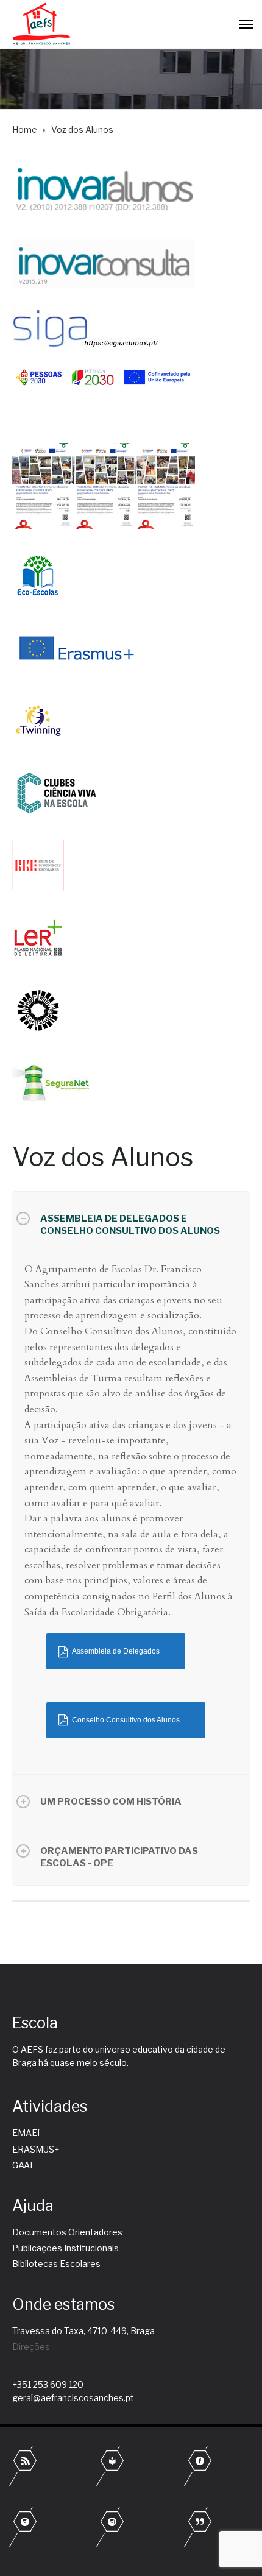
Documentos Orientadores (67, 2232)
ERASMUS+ (36, 2149)
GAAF (24, 2165)
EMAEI (26, 2133)
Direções (31, 2347)
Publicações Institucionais (65, 2248)
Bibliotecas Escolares (56, 2264)
